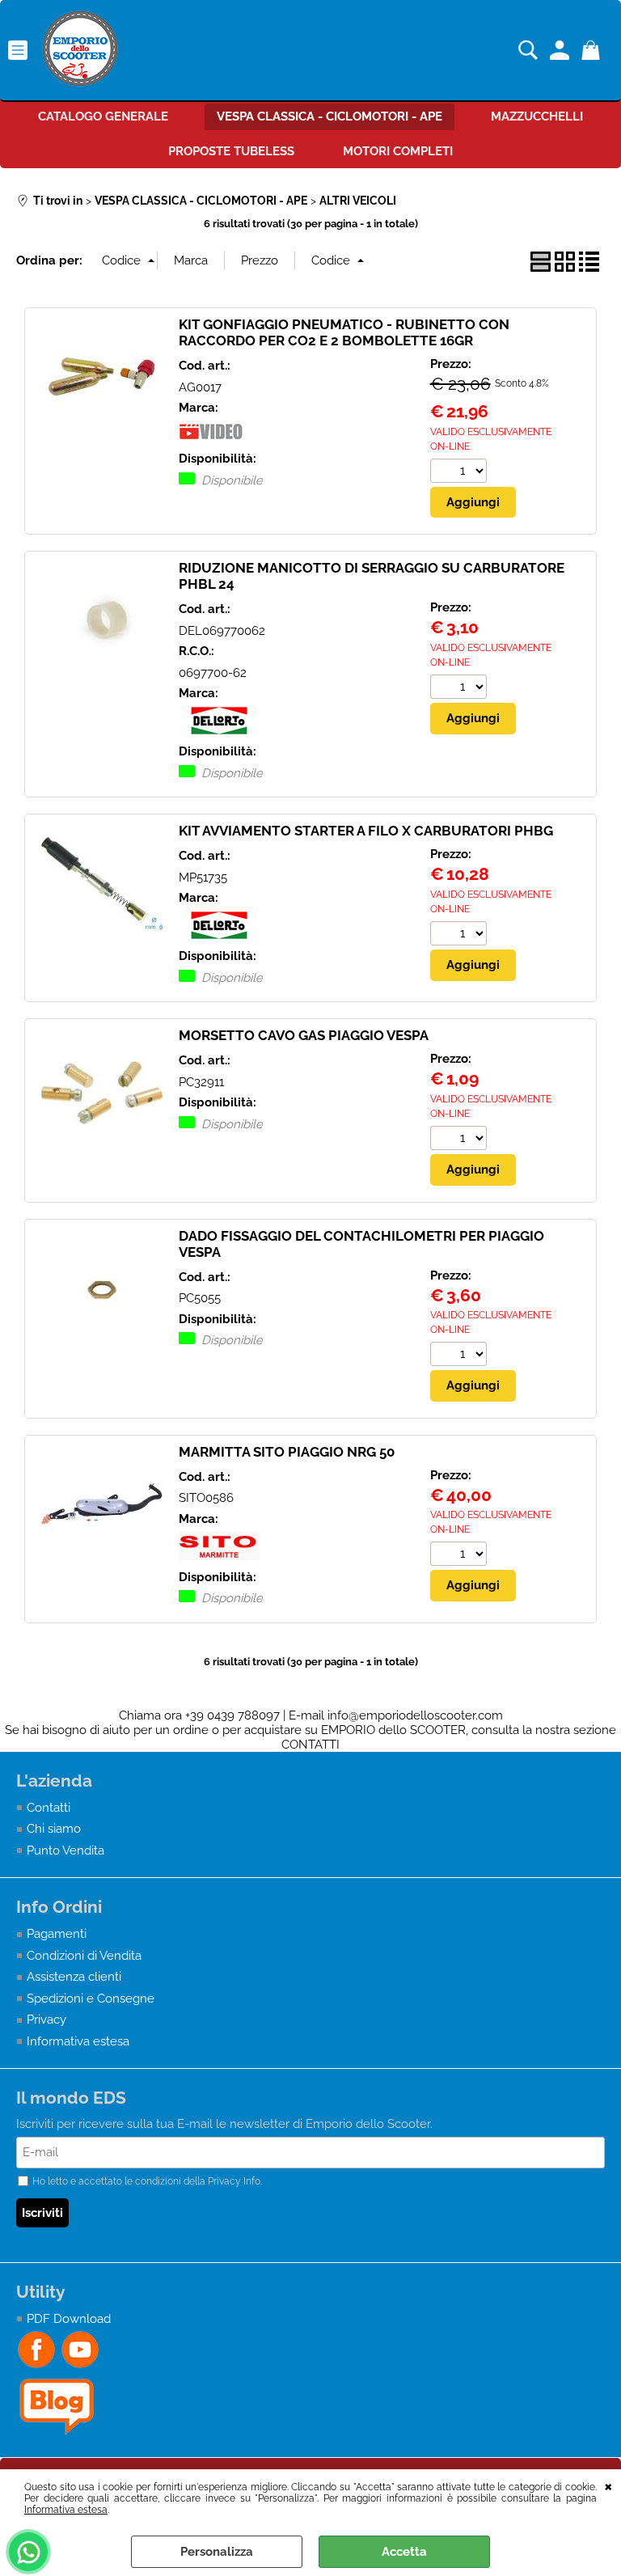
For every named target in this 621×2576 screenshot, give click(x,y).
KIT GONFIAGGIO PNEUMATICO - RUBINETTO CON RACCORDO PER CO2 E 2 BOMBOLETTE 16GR (344, 332)
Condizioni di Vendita (84, 1956)
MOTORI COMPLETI (398, 151)
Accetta (404, 2552)
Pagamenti (57, 1934)
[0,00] (593, 50)
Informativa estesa (66, 2510)
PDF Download (69, 2319)
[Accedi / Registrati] (562, 50)
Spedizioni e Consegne (91, 1999)
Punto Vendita (65, 1851)
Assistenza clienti (74, 1977)
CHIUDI (608, 2485)
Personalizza (217, 2552)
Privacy (46, 2020)
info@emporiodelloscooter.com (415, 1715)
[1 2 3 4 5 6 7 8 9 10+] (460, 473)
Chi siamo (54, 1829)
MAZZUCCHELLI (537, 116)
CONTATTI (310, 1745)
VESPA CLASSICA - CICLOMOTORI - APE (330, 116)
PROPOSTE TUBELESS (231, 151)
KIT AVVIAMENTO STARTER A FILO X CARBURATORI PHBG (366, 831)
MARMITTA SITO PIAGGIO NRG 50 (287, 1452)
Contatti (49, 1808)
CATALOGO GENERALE (103, 116)
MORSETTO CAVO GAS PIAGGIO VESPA (304, 1035)
